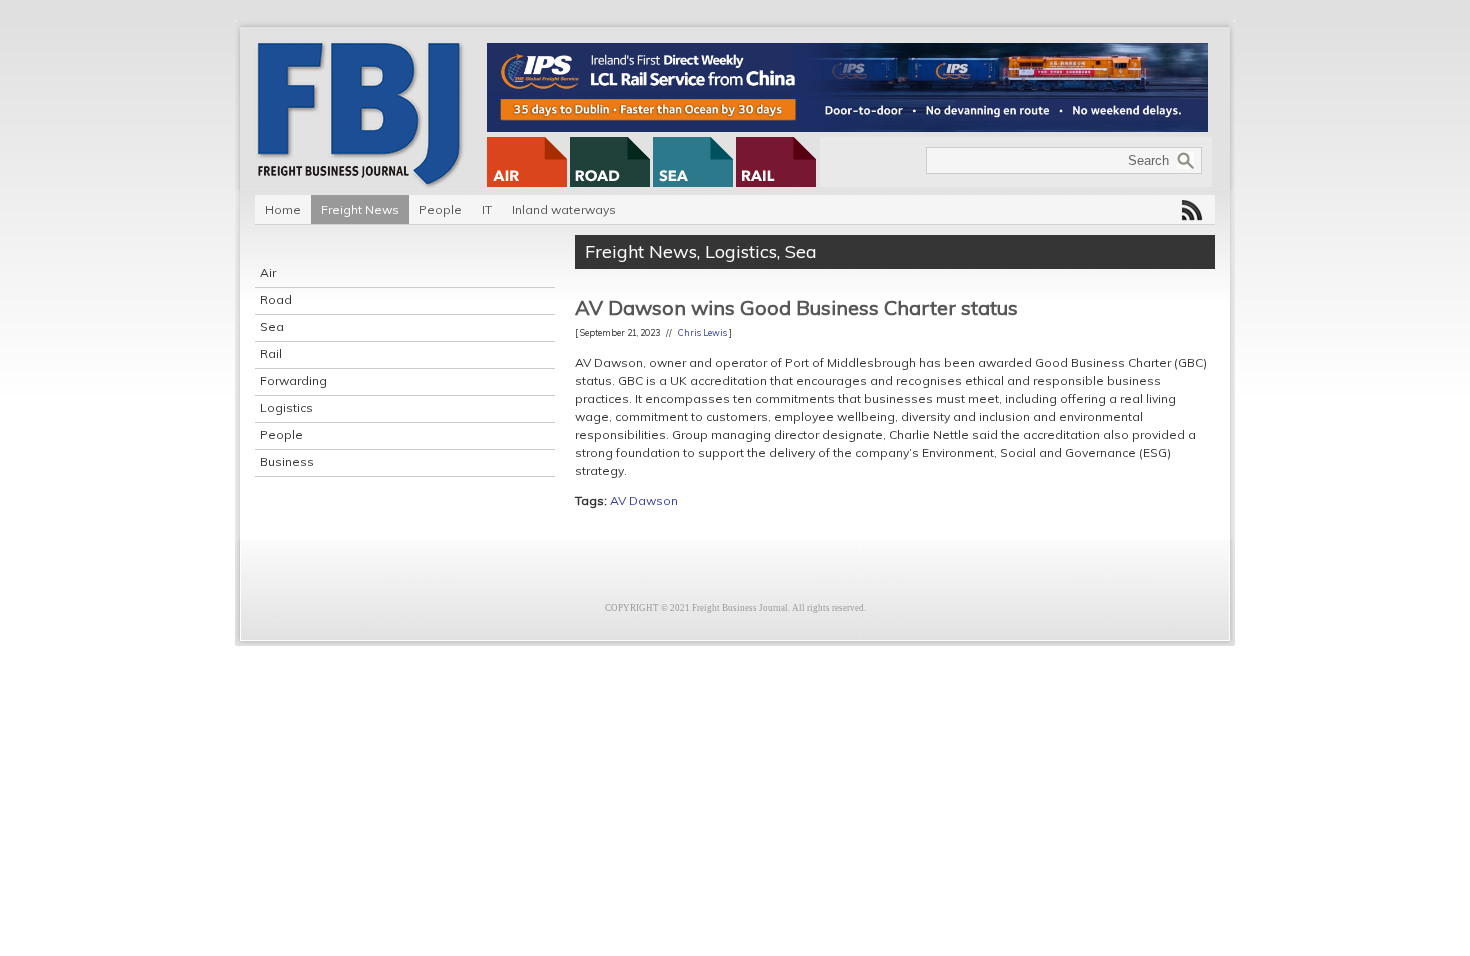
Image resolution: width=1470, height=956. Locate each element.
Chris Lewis (702, 332)
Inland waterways (564, 209)
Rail (271, 353)
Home (283, 209)
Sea (272, 326)
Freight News (360, 209)
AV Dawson (644, 500)
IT (487, 209)
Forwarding (293, 380)
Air (268, 272)
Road (276, 299)
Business (287, 461)
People (440, 209)
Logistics (286, 407)
